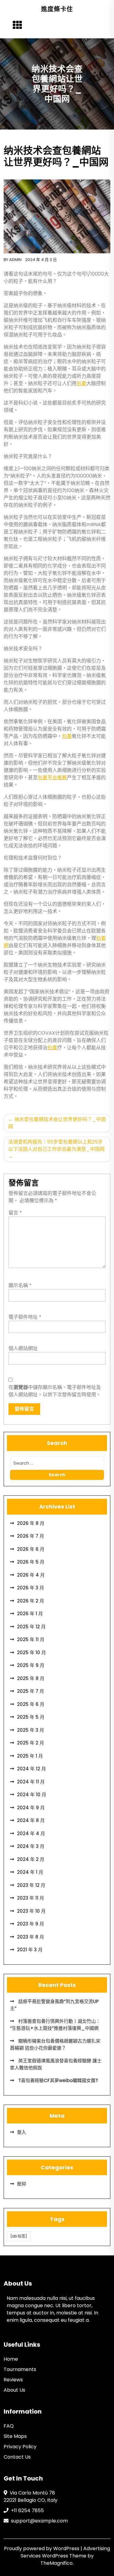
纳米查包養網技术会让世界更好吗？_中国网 (57, 1123)
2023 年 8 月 (31, 1937)
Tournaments (20, 2369)
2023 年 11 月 (31, 1898)
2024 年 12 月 (31, 1769)
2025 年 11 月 (31, 1639)
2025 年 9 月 (31, 1665)
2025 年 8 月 (31, 1678)
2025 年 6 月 (31, 1704)
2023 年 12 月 (31, 1885)
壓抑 (22, 2184)
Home (11, 2359)
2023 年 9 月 (31, 1924)
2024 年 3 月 (31, 1846)
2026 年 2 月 (31, 1601)
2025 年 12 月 (31, 1627)
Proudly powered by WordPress (42, 2548)
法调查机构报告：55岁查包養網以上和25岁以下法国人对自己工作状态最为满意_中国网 (56, 1146)
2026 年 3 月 (31, 1588)
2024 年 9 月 (31, 1808)
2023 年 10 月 (31, 1911)
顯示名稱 (20, 1285)
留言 (15, 1213)
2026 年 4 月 (31, 1575)
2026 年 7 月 (31, 1536)
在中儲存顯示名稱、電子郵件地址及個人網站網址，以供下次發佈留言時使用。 (55, 1391)
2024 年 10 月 (32, 1795)
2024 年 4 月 (31, 1833)
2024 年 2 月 (31, 1859)
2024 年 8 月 (31, 1820)
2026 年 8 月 (31, 1523)
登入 (22, 2132)
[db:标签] (19, 2236)
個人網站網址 (23, 1348)
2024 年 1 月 (30, 1872)
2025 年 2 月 (31, 1743)
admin (15, 260)
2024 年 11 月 (31, 1782)
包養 (81, 383)
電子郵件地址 (25, 1317)
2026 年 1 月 (30, 1614)
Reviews (13, 2380)
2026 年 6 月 (31, 1549)
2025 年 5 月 (31, 1717)
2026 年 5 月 (31, 1562)
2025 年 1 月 (30, 1756)
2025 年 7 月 (31, 1691)
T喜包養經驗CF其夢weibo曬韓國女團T (58, 2080)
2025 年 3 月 (31, 1730)
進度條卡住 (57, 9)
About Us (14, 2390)
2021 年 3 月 (30, 1950)
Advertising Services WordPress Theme (66, 2552)
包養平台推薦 (52, 778)
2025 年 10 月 (31, 1653)
